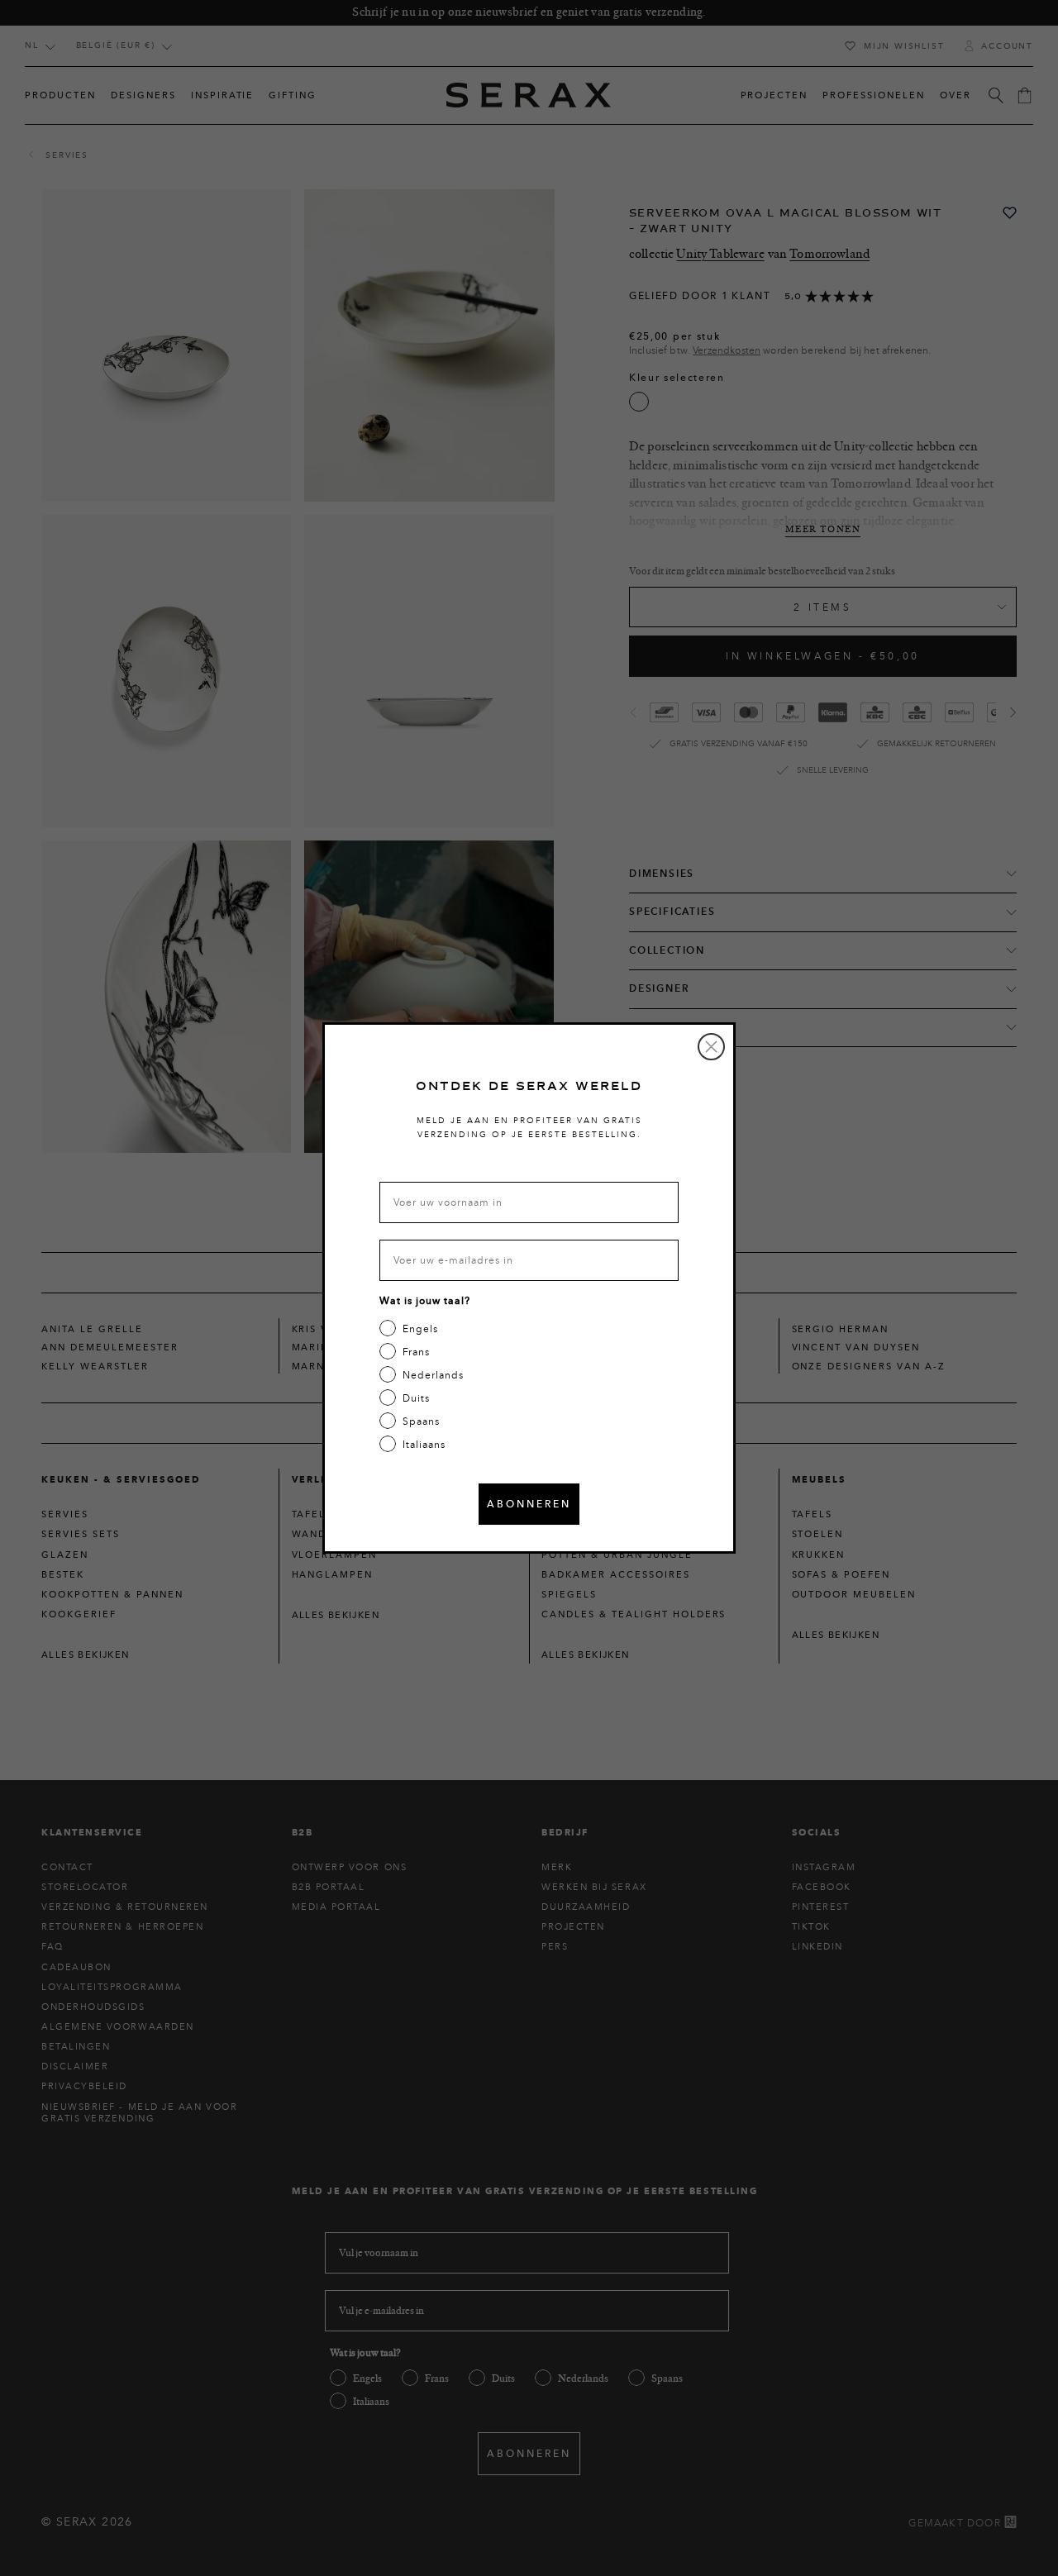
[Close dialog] (711, 1047)
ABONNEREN (529, 1504)
